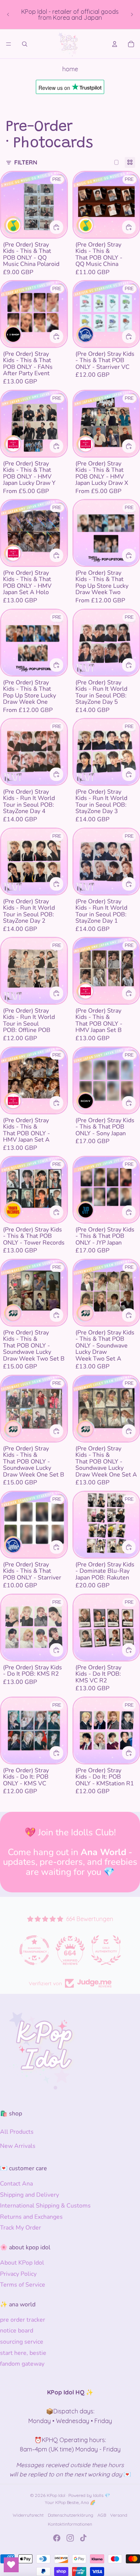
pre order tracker (23, 2320)
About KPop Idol (22, 2263)
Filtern (26, 162)
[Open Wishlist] (11, 2565)
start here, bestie (23, 2353)
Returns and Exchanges (31, 2217)
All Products (17, 2132)
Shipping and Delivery (29, 2195)
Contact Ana (16, 2184)
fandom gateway (22, 2364)
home (70, 69)
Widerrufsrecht (28, 2515)
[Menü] (9, 44)
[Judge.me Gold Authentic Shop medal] (106, 1950)
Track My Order (21, 2228)
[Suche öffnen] (25, 44)
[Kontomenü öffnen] (115, 44)
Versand (119, 2515)
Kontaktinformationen (70, 2524)
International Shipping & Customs (45, 2206)
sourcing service (22, 2342)
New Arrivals (18, 2146)
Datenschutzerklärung (71, 2515)
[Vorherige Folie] (8, 15)
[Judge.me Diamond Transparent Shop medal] (34, 1950)
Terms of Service (23, 2285)
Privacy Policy (18, 2274)
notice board (17, 2331)
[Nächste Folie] (132, 15)
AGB (102, 2515)
